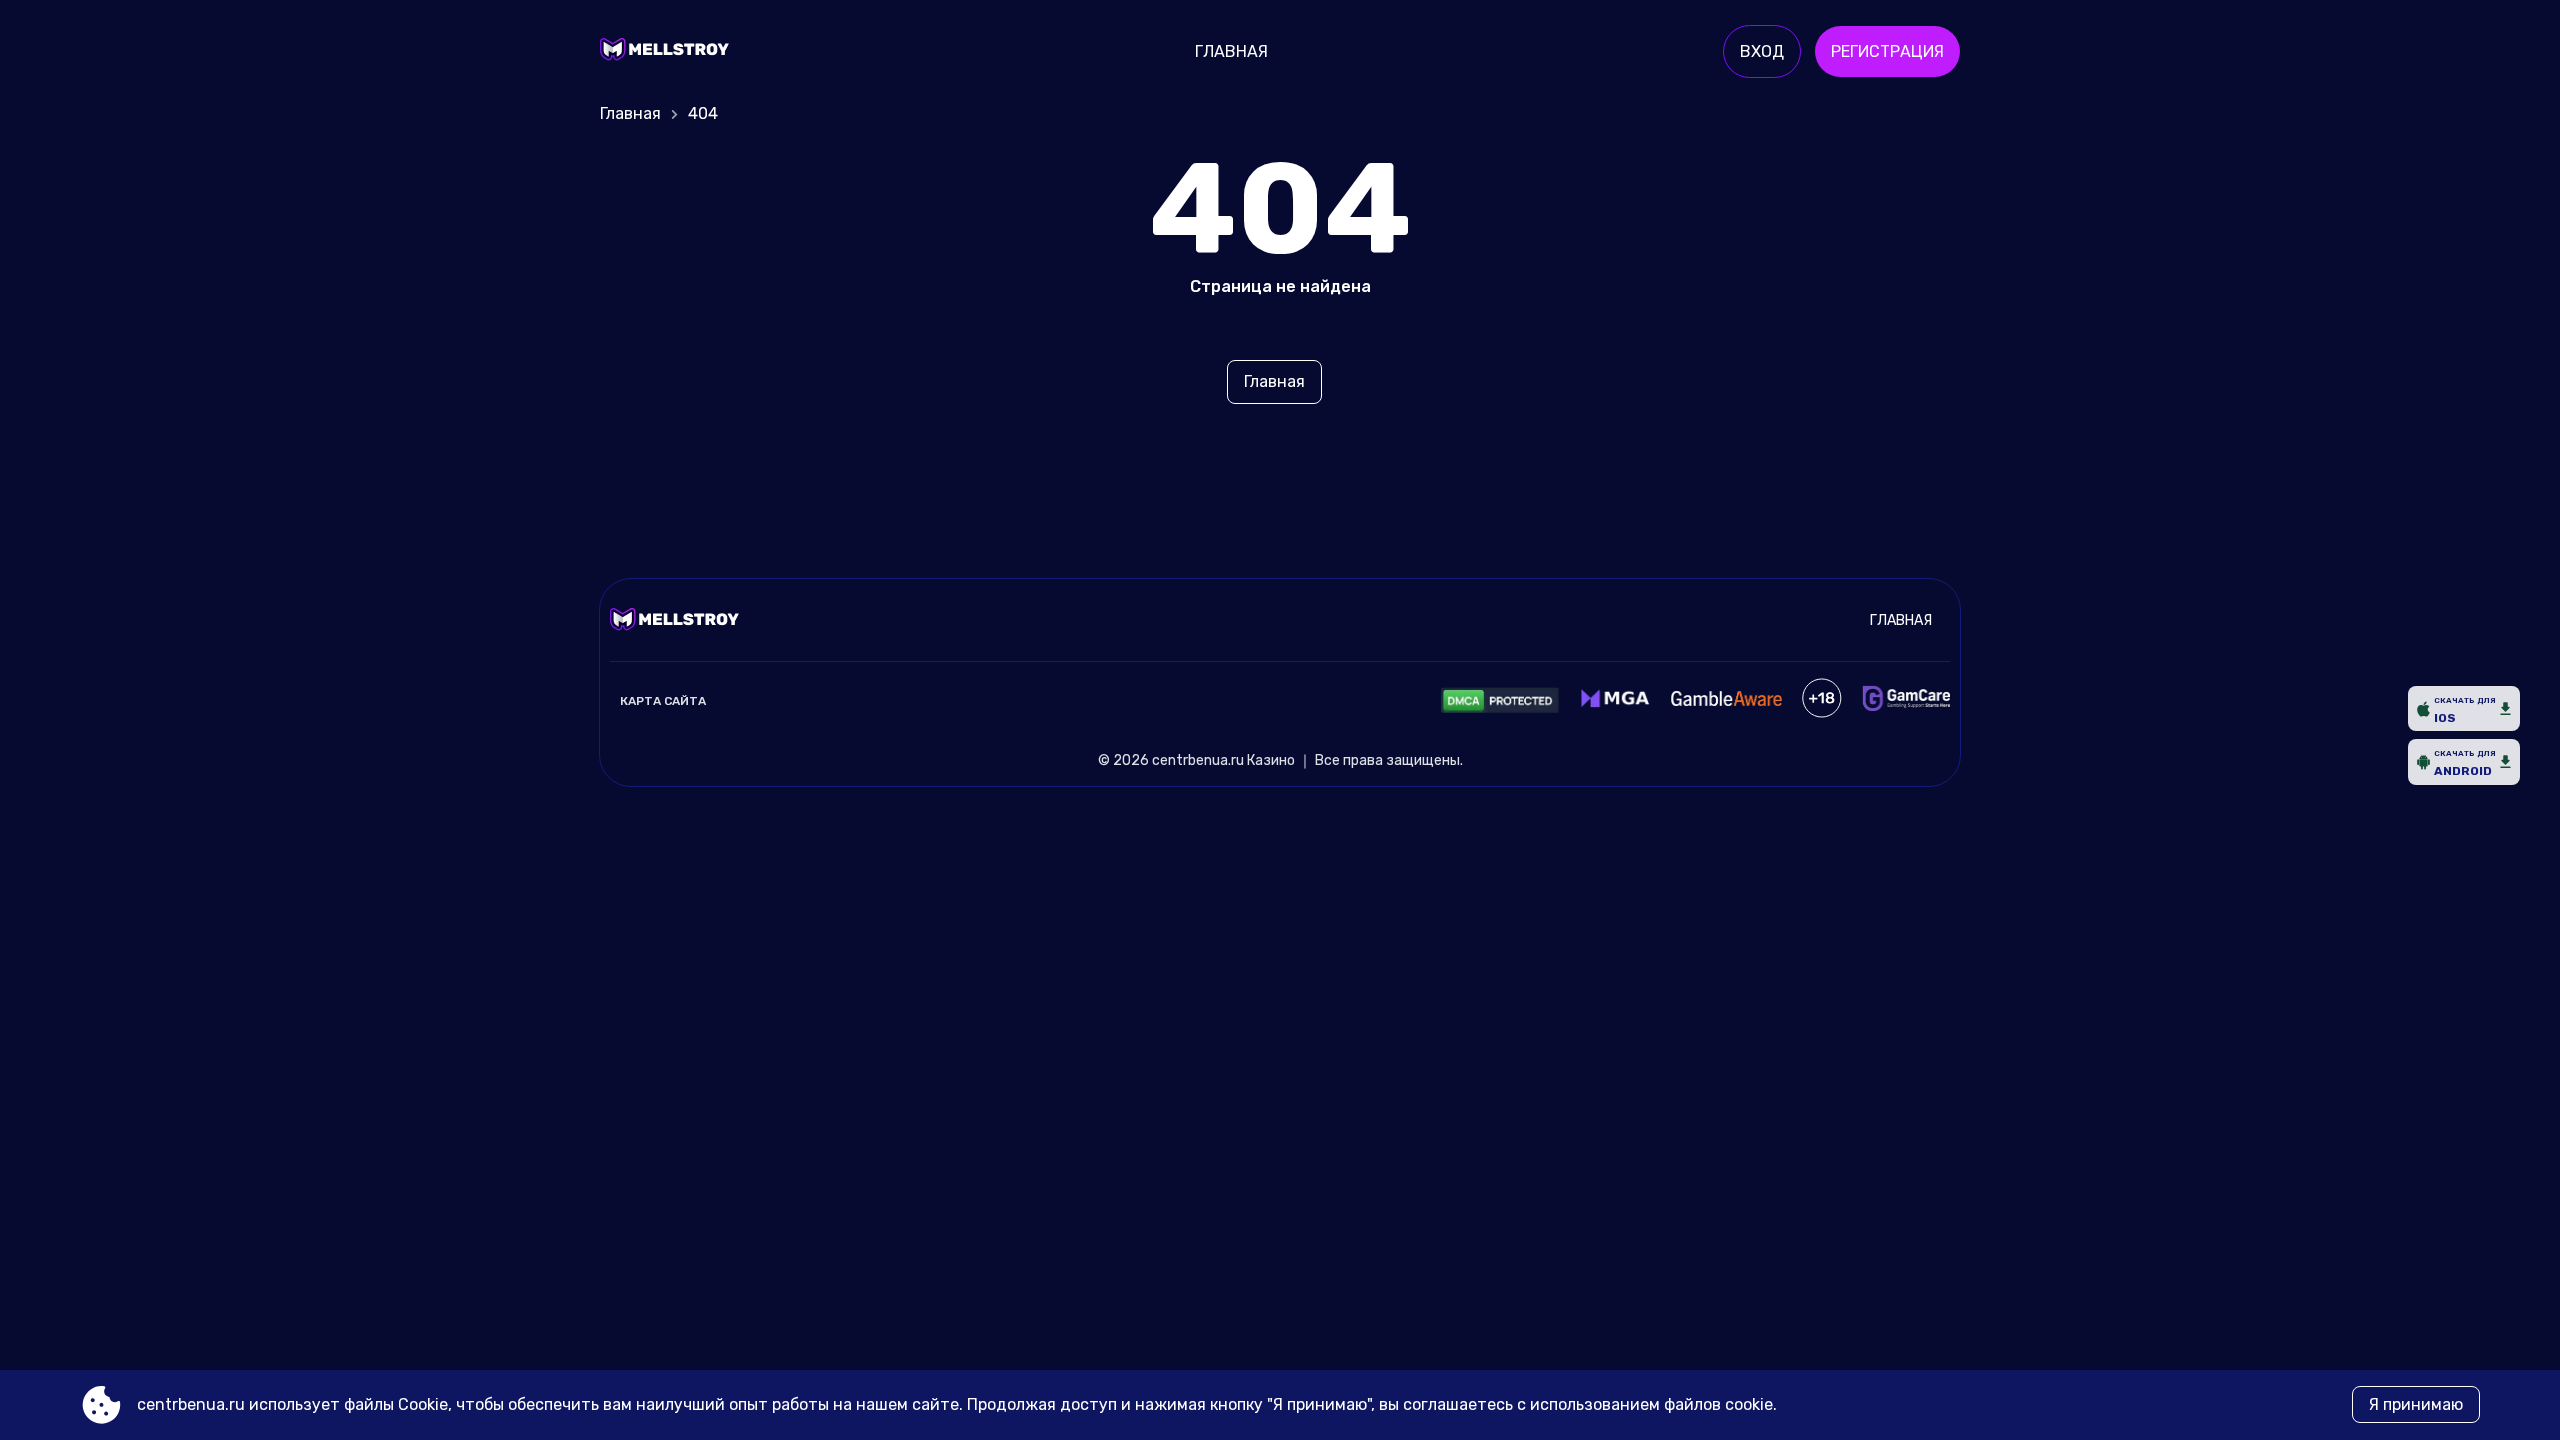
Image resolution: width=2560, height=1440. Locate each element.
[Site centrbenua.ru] (669, 52)
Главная (1231, 51)
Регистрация (1887, 51)
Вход (1762, 51)
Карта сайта (663, 701)
